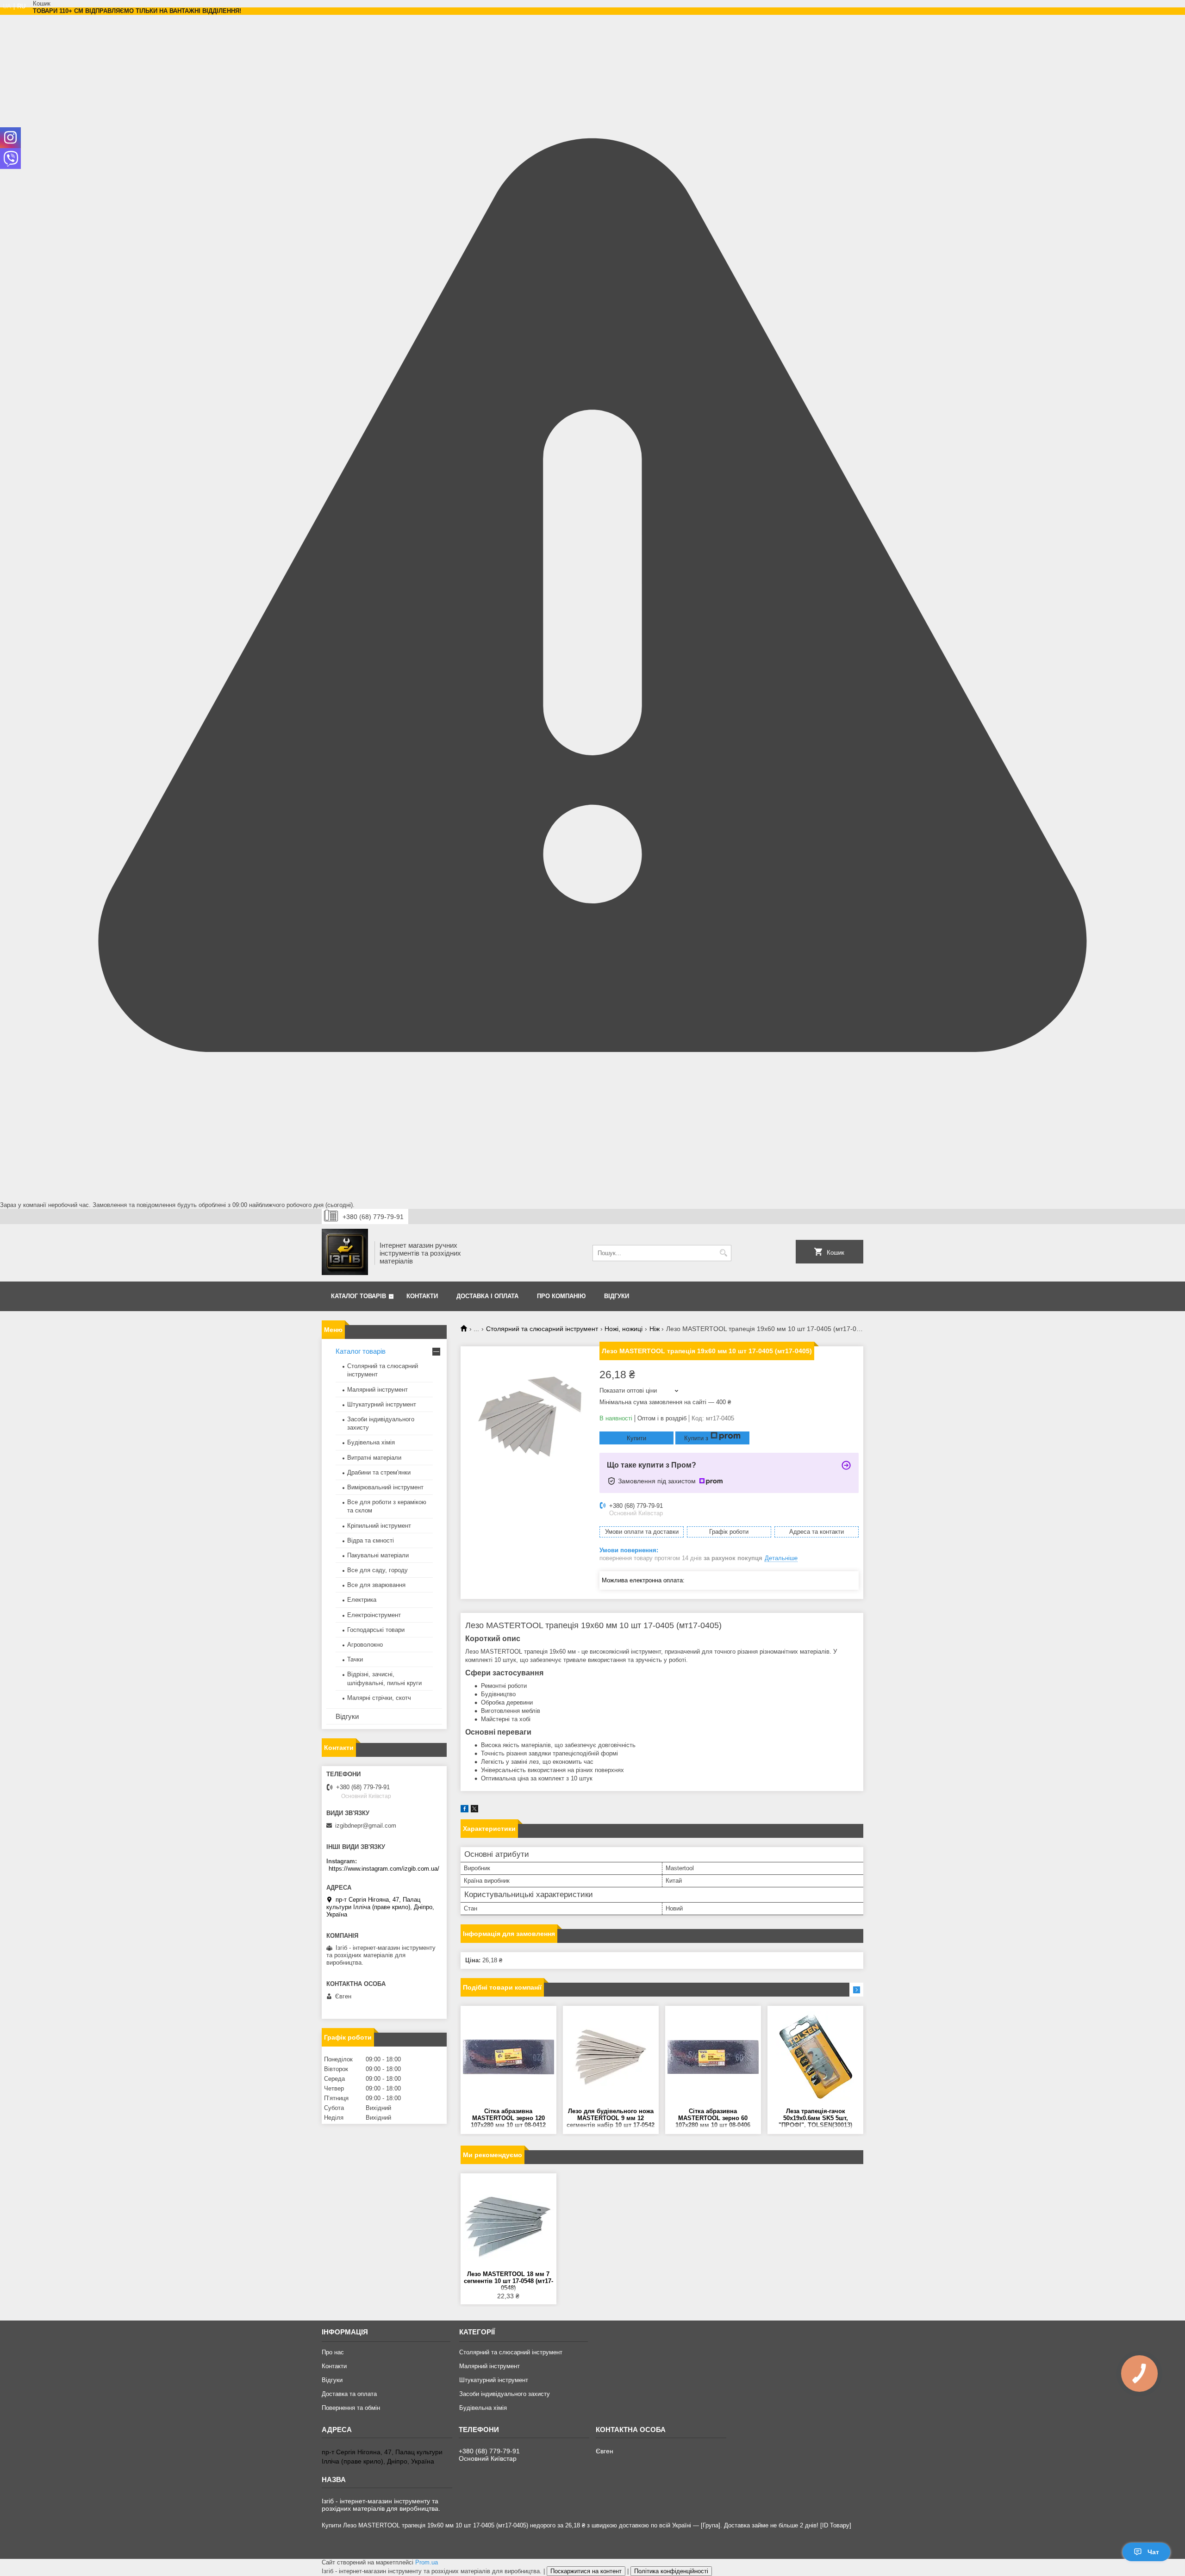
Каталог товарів (359, 1296)
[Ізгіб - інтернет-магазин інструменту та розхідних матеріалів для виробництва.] (345, 1253)
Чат (1153, 2552)
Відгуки (617, 1296)
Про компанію (561, 1296)
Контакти (422, 1296)
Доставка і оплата (487, 1296)
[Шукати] (723, 1253)
